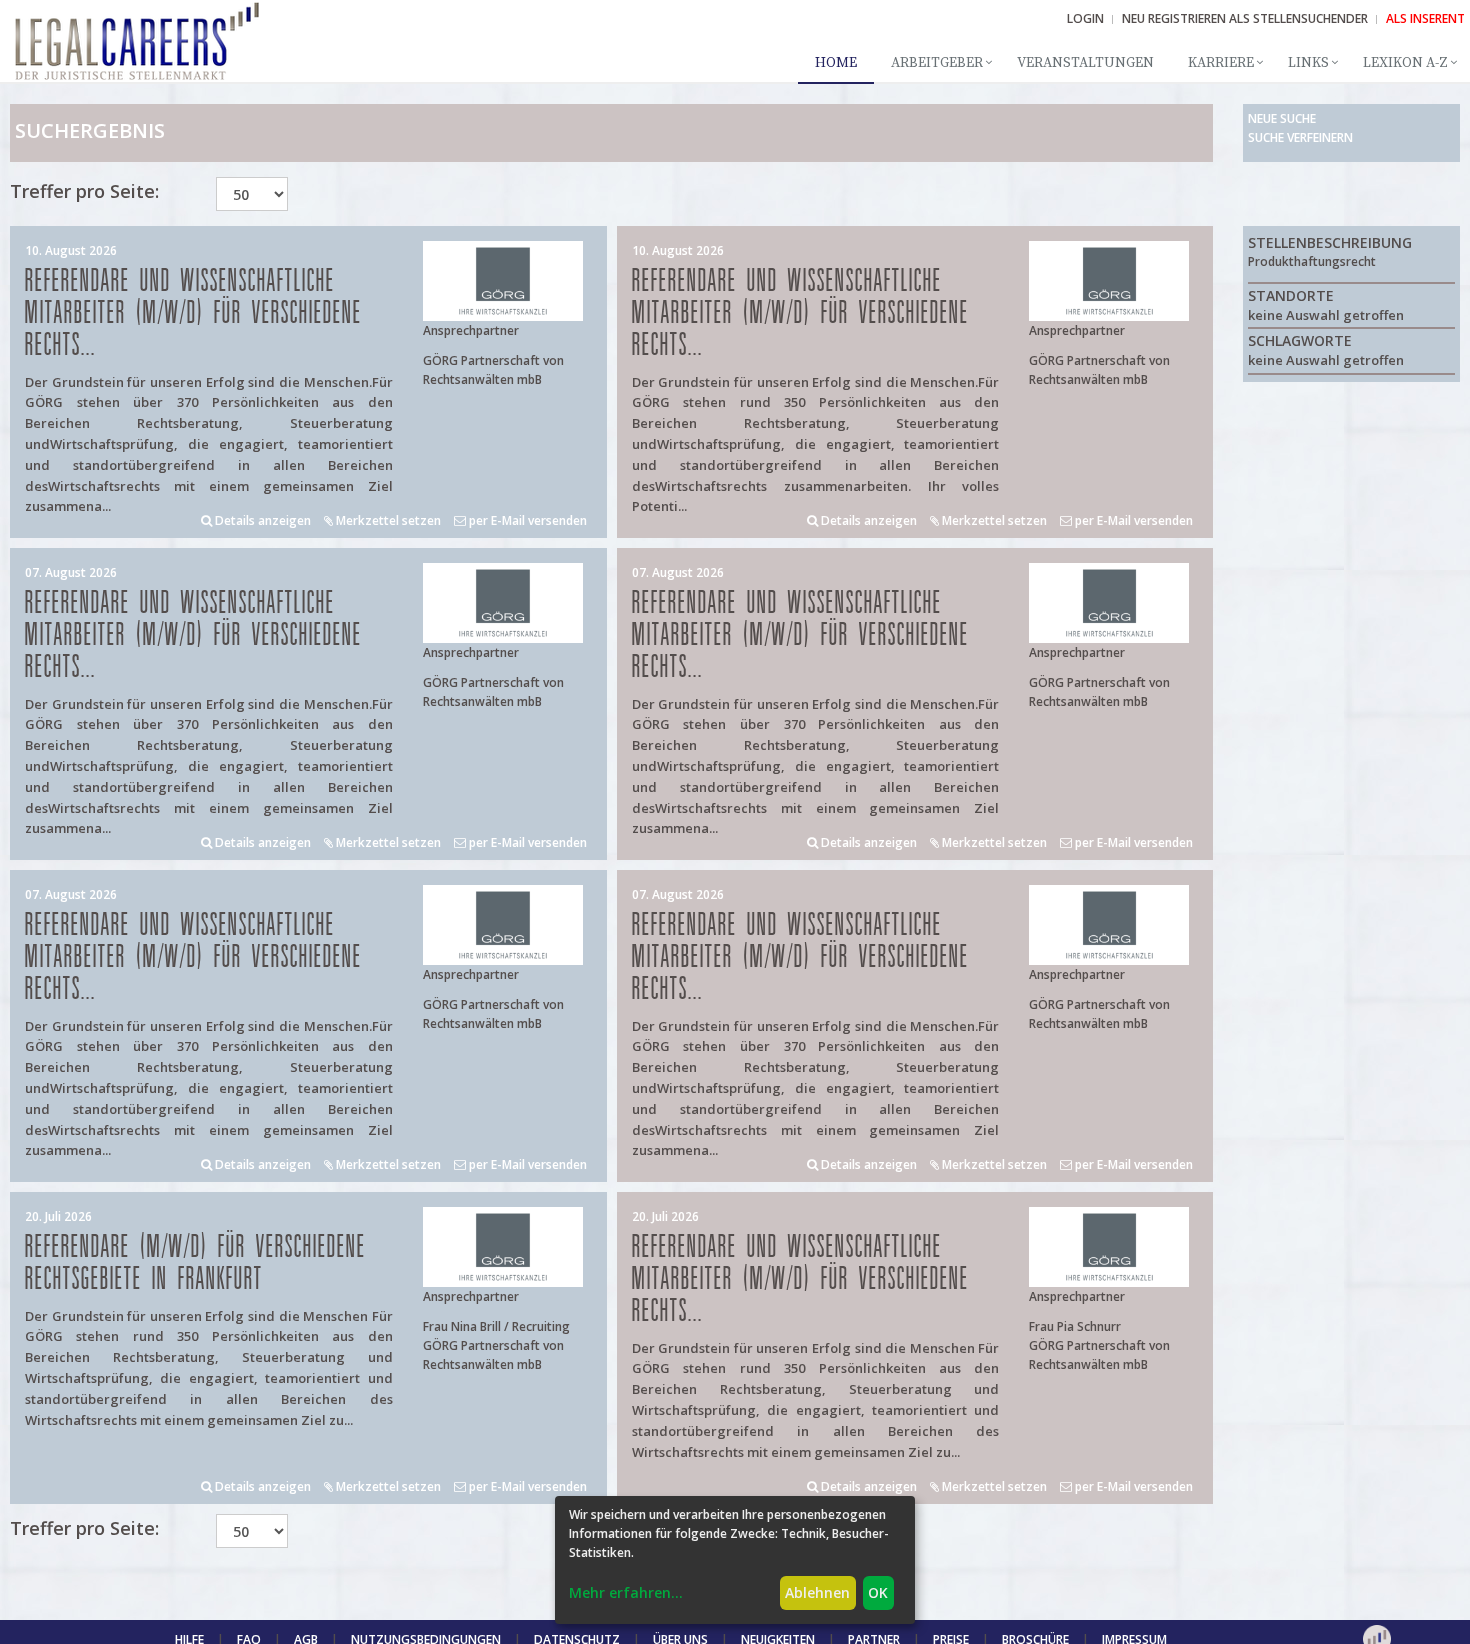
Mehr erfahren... (626, 1592)
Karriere (1221, 63)
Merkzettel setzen (387, 520)
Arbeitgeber (937, 63)
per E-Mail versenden (526, 520)
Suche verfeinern (1300, 137)
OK (878, 1592)
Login (1085, 18)
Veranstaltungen (1085, 63)
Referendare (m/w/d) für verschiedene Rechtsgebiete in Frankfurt (195, 1263)
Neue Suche (1282, 118)
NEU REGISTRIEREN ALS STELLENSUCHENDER (1245, 18)
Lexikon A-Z (1405, 63)
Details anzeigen (261, 520)
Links (1308, 63)
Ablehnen (817, 1592)
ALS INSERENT (1425, 18)
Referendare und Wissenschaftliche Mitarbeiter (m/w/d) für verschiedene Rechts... (193, 313)
